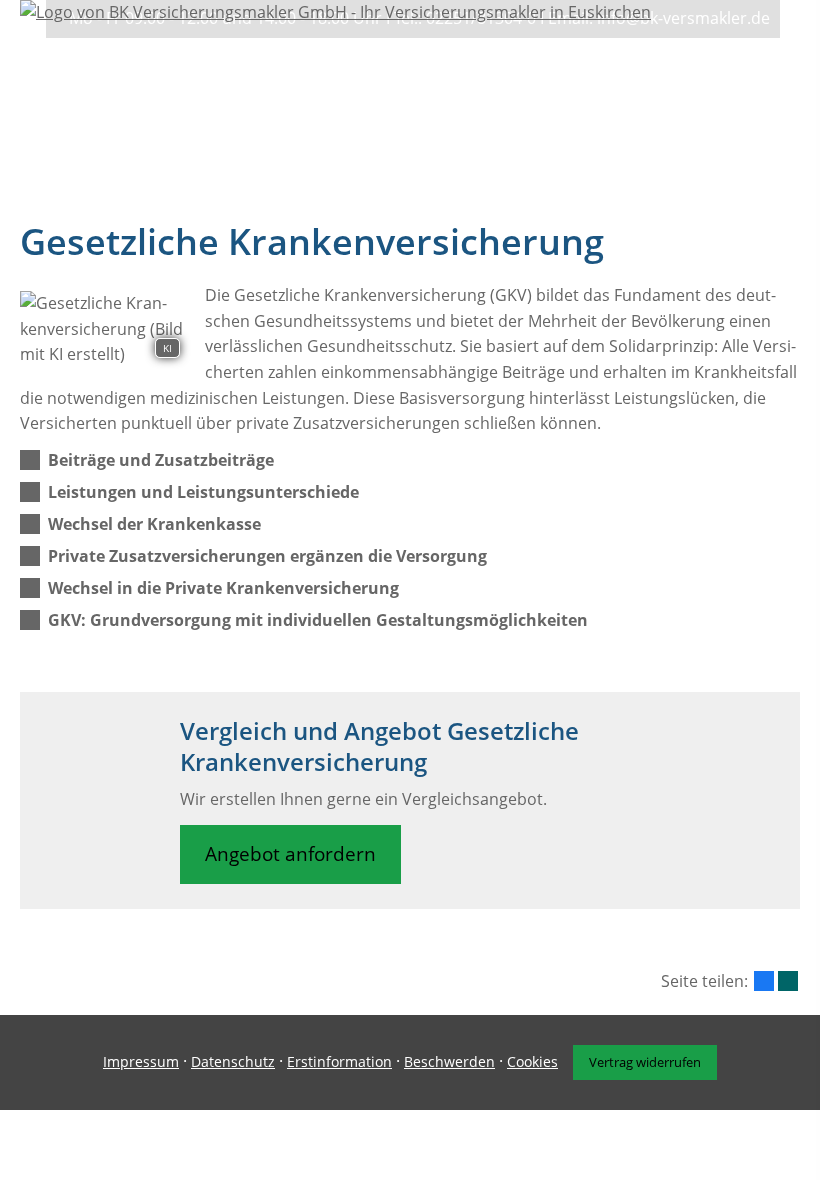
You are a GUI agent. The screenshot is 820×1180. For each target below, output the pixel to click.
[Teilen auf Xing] (788, 981)
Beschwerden (449, 1061)
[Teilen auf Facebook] (764, 981)
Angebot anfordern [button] (290, 854)
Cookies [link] (532, 1061)
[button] (161, 460)
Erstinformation (339, 1061)
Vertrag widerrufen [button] (645, 1062)
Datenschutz (233, 1061)
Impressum (141, 1061)
